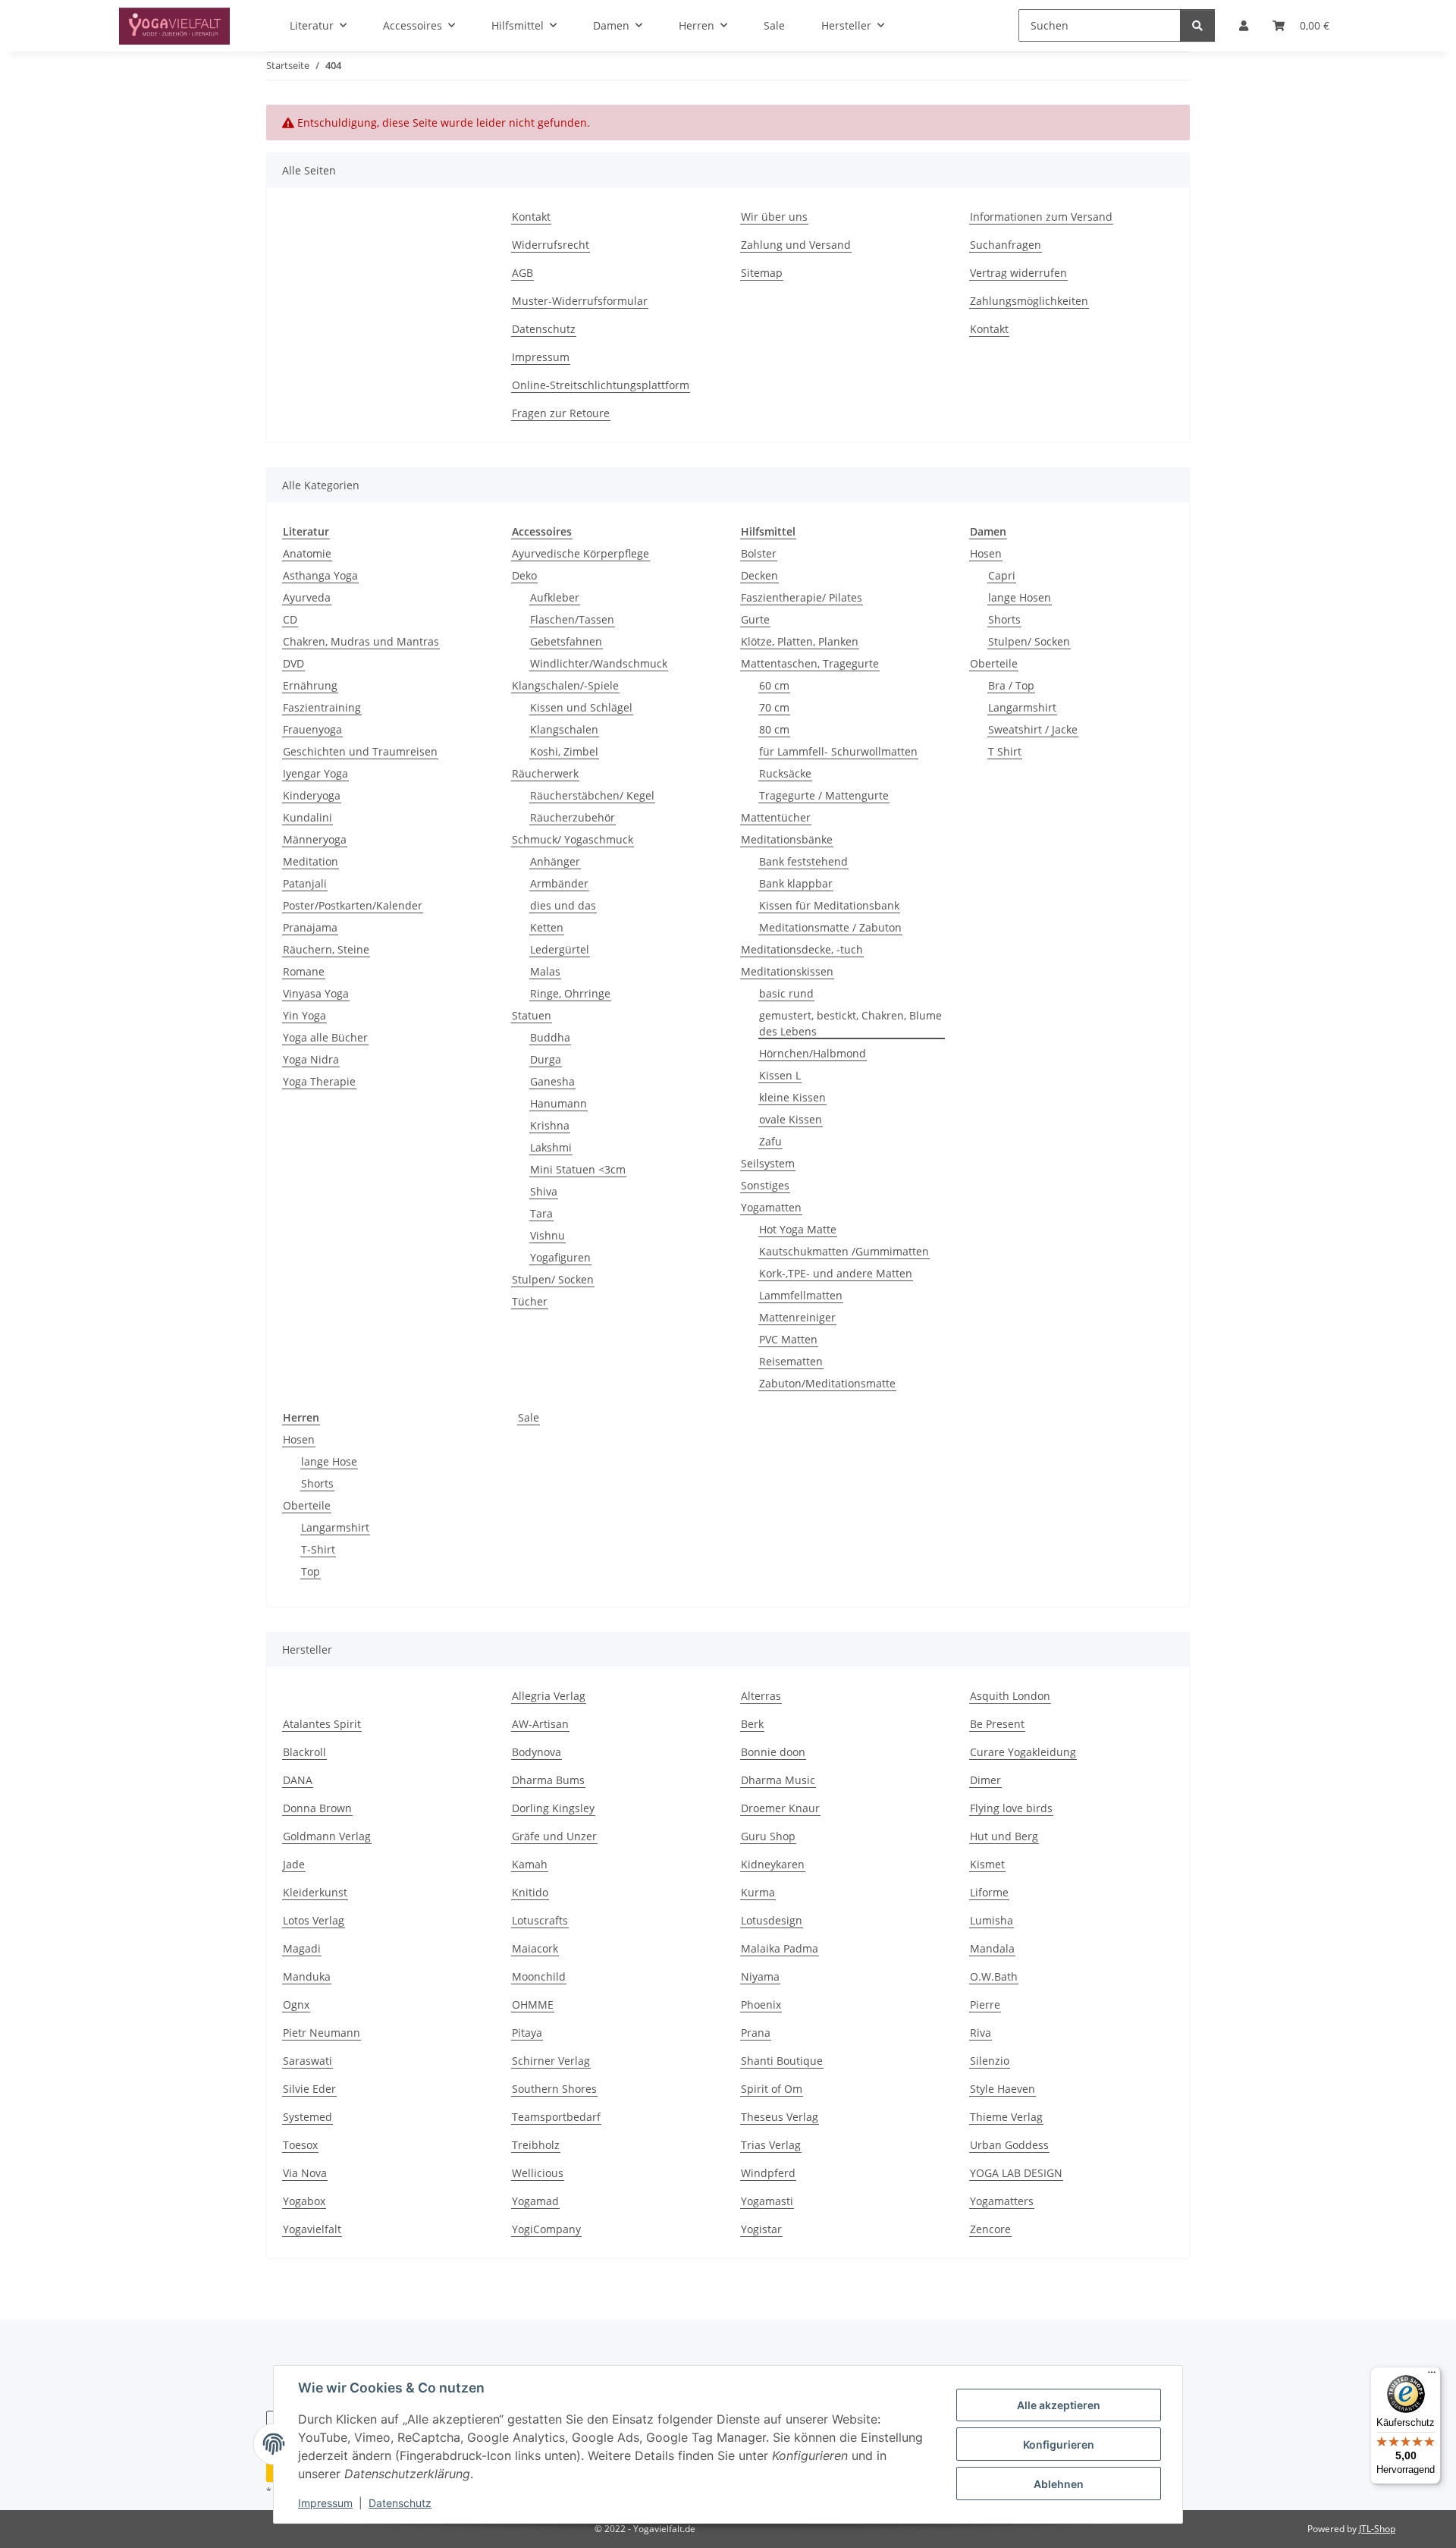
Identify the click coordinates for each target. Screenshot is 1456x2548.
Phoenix (761, 2004)
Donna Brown (317, 1808)
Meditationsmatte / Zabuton (830, 927)
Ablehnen (1059, 2484)
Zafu (770, 1141)
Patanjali (305, 883)
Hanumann (559, 1103)
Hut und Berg (1004, 1836)
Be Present (997, 1724)
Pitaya (527, 2033)
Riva (981, 2033)
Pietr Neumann (322, 2033)
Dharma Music (778, 1780)
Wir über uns (774, 217)
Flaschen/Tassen (572, 619)
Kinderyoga (312, 795)
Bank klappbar (796, 883)
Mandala (992, 1948)
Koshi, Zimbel (564, 751)
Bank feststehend (803, 861)
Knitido (530, 1892)
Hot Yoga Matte (798, 1229)
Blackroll (304, 1752)
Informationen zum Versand (1041, 217)
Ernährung (310, 685)
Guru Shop (768, 1836)
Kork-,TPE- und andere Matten (836, 1273)
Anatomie (307, 553)
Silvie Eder (309, 2089)
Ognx (296, 2004)
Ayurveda (307, 597)
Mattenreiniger (797, 1317)
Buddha (550, 1037)
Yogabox (304, 2201)
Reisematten (791, 1361)
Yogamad (535, 2201)
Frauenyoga (312, 729)
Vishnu (548, 1235)
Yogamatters (1002, 2201)
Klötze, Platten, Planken (800, 641)
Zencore (990, 2229)
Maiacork (535, 1948)
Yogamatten (771, 1207)
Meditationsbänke (787, 839)
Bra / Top (1011, 685)
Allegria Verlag (549, 1696)
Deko (524, 575)
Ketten (547, 927)
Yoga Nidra (311, 1059)
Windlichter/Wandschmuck (599, 663)
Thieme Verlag (1006, 2117)
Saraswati (308, 2061)
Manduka (307, 1976)
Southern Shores (554, 2089)
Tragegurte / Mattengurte (824, 795)
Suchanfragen (1006, 245)
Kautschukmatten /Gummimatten (844, 1251)
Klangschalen (564, 729)
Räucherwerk (545, 773)
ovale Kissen (791, 1119)
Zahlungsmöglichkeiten (1029, 301)
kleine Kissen (792, 1097)
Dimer (985, 1780)
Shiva (544, 1191)
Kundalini (308, 817)
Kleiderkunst (315, 1892)
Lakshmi (551, 1147)
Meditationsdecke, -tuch (802, 949)
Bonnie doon (773, 1752)
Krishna (550, 1125)
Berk (752, 1724)
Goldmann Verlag (327, 1836)
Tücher (530, 1301)
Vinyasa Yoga (316, 993)
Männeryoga (315, 839)
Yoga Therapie (319, 1081)
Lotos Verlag (314, 1920)
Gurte (755, 619)
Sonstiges (765, 1185)
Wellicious (538, 2173)
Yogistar (761, 2229)
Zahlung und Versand (796, 245)
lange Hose (329, 1461)
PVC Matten (788, 1339)
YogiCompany (546, 2229)
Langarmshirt (1022, 707)
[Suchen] (1197, 25)
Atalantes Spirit (322, 1724)
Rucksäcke (785, 773)
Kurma (758, 1892)
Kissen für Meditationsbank (829, 905)
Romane (304, 971)
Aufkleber (555, 597)
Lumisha (992, 1920)
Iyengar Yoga (315, 773)
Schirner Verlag (551, 2061)
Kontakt (531, 217)
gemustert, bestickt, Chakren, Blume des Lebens (850, 1023)
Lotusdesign (772, 1920)
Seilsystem (768, 1163)
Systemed (308, 2117)
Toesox (300, 2145)
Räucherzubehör (573, 817)
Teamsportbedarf (556, 2117)
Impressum (325, 2503)
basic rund (786, 993)
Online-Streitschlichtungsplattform (601, 385)
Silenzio (990, 2061)
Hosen (986, 553)
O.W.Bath (994, 1976)
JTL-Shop (1377, 2529)
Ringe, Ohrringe (570, 993)
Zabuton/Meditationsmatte (827, 1383)
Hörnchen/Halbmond (813, 1053)
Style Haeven (1003, 2089)
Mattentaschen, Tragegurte (810, 663)
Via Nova (305, 2173)
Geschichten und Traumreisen (360, 751)
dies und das (563, 905)
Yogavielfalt (312, 2229)
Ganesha (552, 1081)
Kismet (987, 1864)
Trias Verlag (771, 2145)
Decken (759, 575)
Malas (545, 971)
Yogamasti (767, 2201)
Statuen (532, 1015)
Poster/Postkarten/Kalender (353, 905)
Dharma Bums (548, 1780)
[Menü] (1432, 2376)
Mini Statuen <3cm (578, 1169)
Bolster (759, 553)
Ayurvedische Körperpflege (581, 553)
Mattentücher (776, 817)
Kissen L (780, 1075)
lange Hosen (1020, 597)
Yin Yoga (304, 1015)
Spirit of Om (772, 2089)
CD (290, 619)
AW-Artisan (540, 1724)
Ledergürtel (560, 949)
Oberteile (994, 663)
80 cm (774, 729)
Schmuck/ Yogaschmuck (573, 839)
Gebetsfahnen (566, 641)
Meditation (311, 861)
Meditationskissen (787, 971)
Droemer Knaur (780, 1808)
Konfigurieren (1059, 2444)
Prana (756, 2033)
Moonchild (539, 1976)
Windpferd (768, 2173)
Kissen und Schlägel (581, 707)
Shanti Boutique (782, 2061)
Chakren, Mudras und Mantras (361, 641)
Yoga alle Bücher (325, 1037)
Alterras (761, 1696)
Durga (546, 1059)
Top (311, 1571)
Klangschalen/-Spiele (565, 685)
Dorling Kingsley (553, 1808)
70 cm (774, 707)
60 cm (774, 685)
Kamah (530, 1864)
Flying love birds (1011, 1808)
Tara (541, 1213)
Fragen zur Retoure (561, 413)
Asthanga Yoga (320, 575)
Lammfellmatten (801, 1295)
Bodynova (537, 1752)
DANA (298, 1780)
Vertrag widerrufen (1018, 273)
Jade (294, 1864)
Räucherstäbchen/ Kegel (592, 795)
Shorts (1004, 619)
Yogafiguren (560, 1257)
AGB (522, 273)
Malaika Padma (780, 1948)
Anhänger (555, 861)
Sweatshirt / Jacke (1033, 729)
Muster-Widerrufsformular (580, 301)
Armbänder (559, 883)
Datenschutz (400, 2503)
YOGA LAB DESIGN (1016, 2173)
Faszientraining (322, 707)
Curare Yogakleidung (1023, 1752)
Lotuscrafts (540, 1920)
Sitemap (762, 273)
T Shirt (1005, 751)
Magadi (302, 1948)
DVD (293, 663)
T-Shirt (318, 1549)
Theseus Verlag (780, 2117)
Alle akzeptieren (1059, 2405)
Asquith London (1010, 1696)
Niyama (760, 1976)
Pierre (985, 2004)
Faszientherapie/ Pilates (802, 597)
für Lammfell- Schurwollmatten (838, 751)
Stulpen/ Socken (553, 1279)
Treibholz (536, 2145)
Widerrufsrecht (551, 245)
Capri (1002, 575)
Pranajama (310, 927)
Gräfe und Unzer (554, 1836)
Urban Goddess (1009, 2145)
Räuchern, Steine (326, 949)
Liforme (989, 1892)
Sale (529, 1417)
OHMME (533, 2004)
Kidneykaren (773, 1864)
